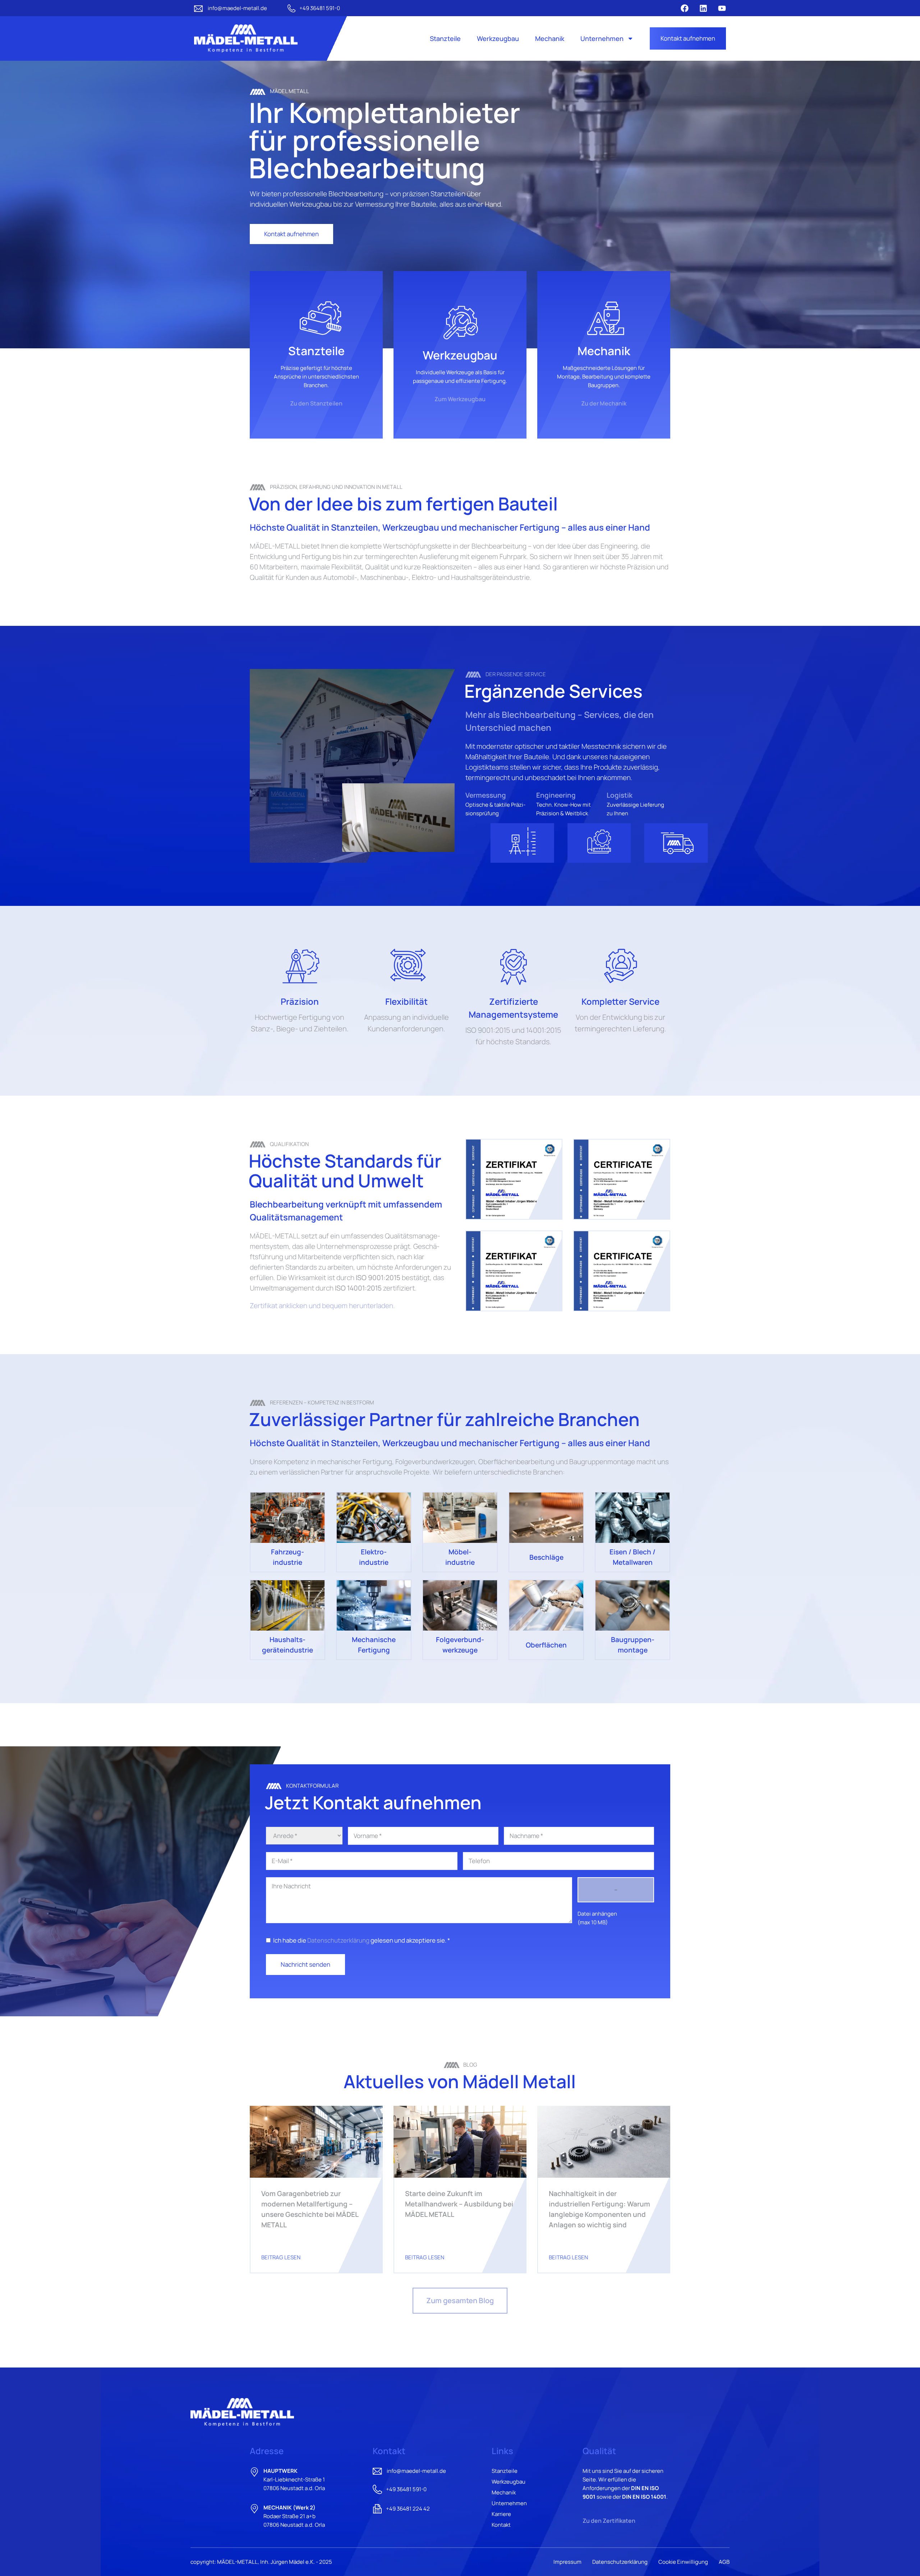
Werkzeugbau (498, 38)
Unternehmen (602, 38)
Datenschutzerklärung (338, 1940)
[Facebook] (685, 8)
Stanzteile (445, 38)
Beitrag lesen (281, 2257)
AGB (724, 2562)
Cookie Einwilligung (683, 2562)
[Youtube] (722, 8)
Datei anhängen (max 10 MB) (597, 1918)
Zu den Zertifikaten (609, 2521)
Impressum (567, 2562)
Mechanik (550, 38)
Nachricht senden (305, 1964)
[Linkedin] (703, 8)
